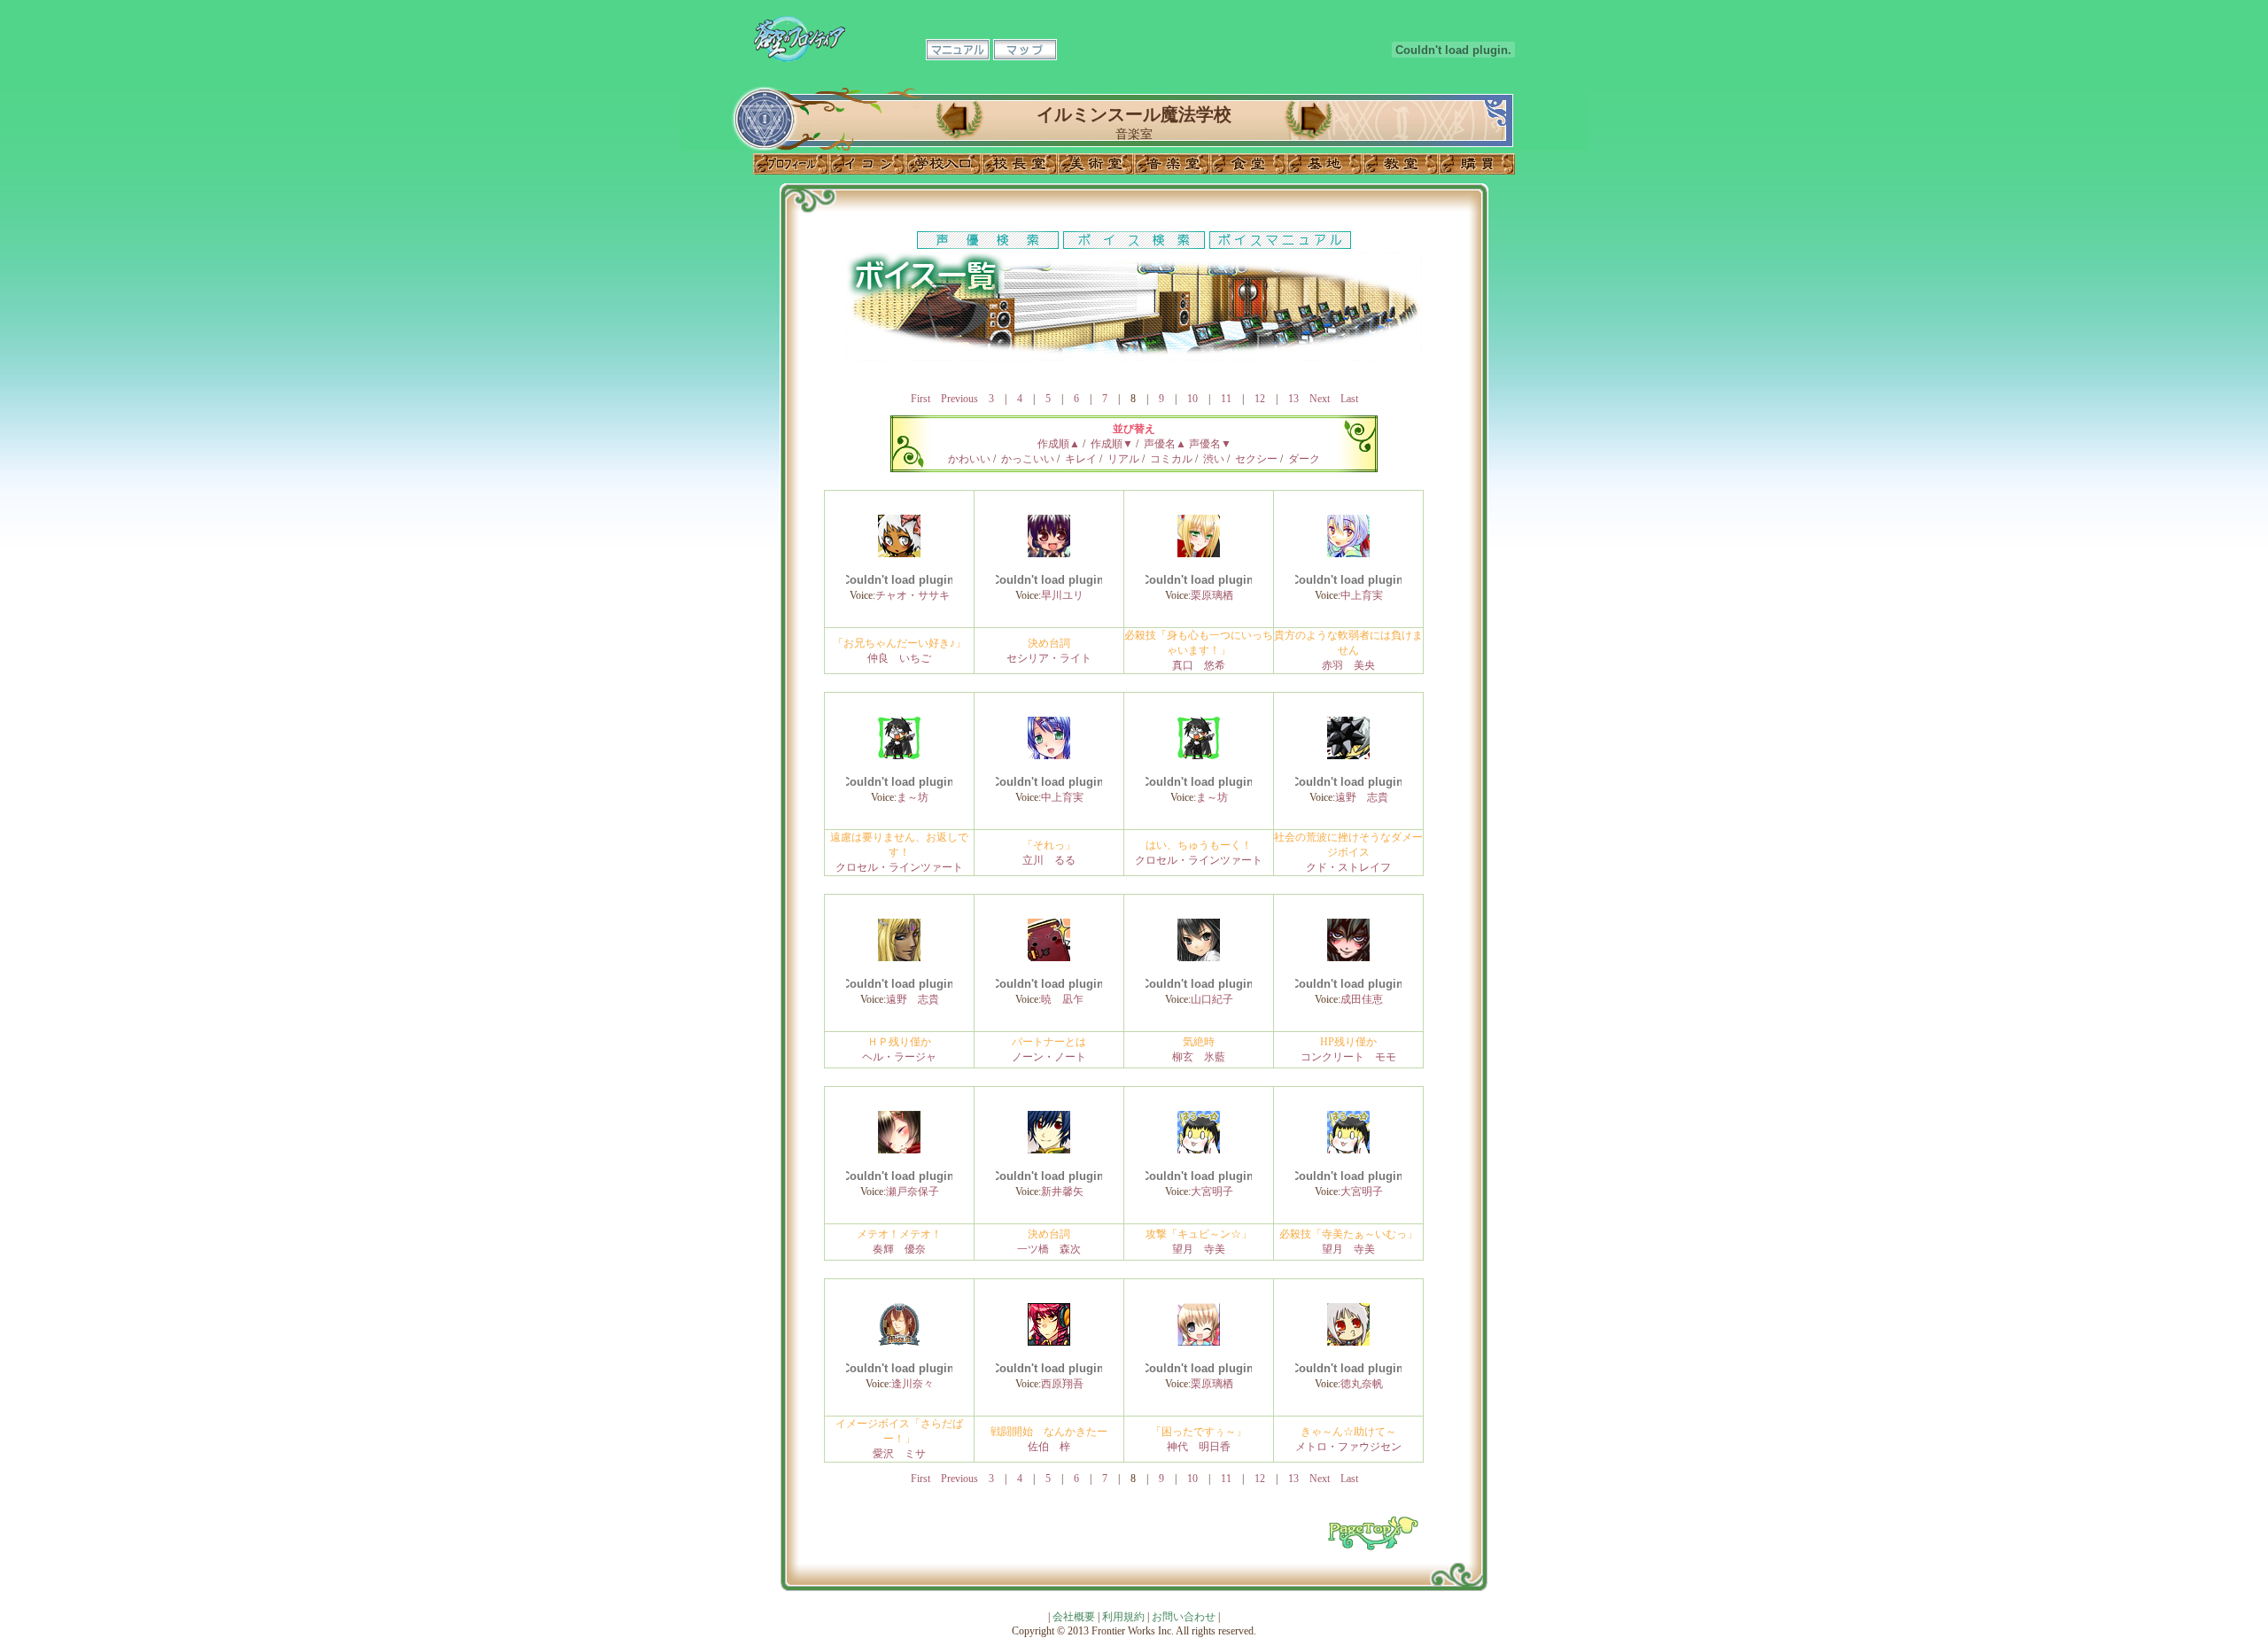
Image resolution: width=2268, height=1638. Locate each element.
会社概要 (1074, 1617)
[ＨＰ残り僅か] (899, 958)
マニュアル (958, 50)
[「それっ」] (1049, 756)
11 (1226, 399)
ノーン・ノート (1049, 1057)
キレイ (1081, 459)
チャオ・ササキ (913, 595)
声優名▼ (1210, 444)
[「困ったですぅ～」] (1199, 1342)
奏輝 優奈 (899, 1249)
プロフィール (791, 164)
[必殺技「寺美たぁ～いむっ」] (1348, 1150)
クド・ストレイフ (1348, 867)
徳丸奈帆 (1362, 1384)
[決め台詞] (1049, 554)
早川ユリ (1062, 595)
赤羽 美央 (1348, 665)
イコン (867, 164)
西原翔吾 (1062, 1384)
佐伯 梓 (1049, 1447)
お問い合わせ (1184, 1617)
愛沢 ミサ (899, 1454)
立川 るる (1049, 860)
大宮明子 (1212, 1192)
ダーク (1304, 459)
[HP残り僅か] (1348, 958)
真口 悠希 (1199, 665)
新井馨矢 (1062, 1192)
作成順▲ (1059, 444)
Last (1349, 399)
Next (1320, 399)
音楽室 (1172, 164)
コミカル (1171, 459)
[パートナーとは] (1049, 958)
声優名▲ (1165, 444)
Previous (959, 399)
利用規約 (1123, 1617)
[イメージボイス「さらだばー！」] (899, 1342)
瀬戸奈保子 (913, 1192)
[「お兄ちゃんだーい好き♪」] (899, 554)
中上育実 (1362, 595)
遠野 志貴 (1362, 797)
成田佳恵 (1362, 999)
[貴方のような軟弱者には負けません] (1348, 554)
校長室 (1020, 164)
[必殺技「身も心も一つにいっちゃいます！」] (1199, 554)
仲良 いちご (899, 658)
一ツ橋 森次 (1049, 1249)
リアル (1123, 459)
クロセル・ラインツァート (899, 867)
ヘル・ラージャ (899, 1057)
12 (1260, 399)
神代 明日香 (1199, 1447)
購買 (1477, 164)
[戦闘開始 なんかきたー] (1049, 1342)
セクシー (1256, 459)
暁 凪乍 (1062, 999)
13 (1293, 399)
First (920, 399)
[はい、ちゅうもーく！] (1199, 756)
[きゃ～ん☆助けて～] (1348, 1342)
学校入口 (944, 164)
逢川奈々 (913, 1384)
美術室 (1096, 164)
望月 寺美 (1199, 1249)
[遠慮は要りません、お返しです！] (899, 756)
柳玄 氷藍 (1199, 1057)
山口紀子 (1212, 999)
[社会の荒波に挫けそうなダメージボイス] (1348, 756)
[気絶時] (1199, 958)
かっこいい (1028, 459)
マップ (1025, 50)
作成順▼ (1112, 444)
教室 (1401, 164)
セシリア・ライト (1049, 658)
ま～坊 (913, 797)
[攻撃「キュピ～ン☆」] (1199, 1150)
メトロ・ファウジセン (1348, 1447)
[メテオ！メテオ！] (899, 1150)
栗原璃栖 (1212, 595)
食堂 (1248, 164)
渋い (1214, 459)
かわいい (969, 459)
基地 (1324, 164)
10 (1192, 399)
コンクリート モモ (1348, 1057)
